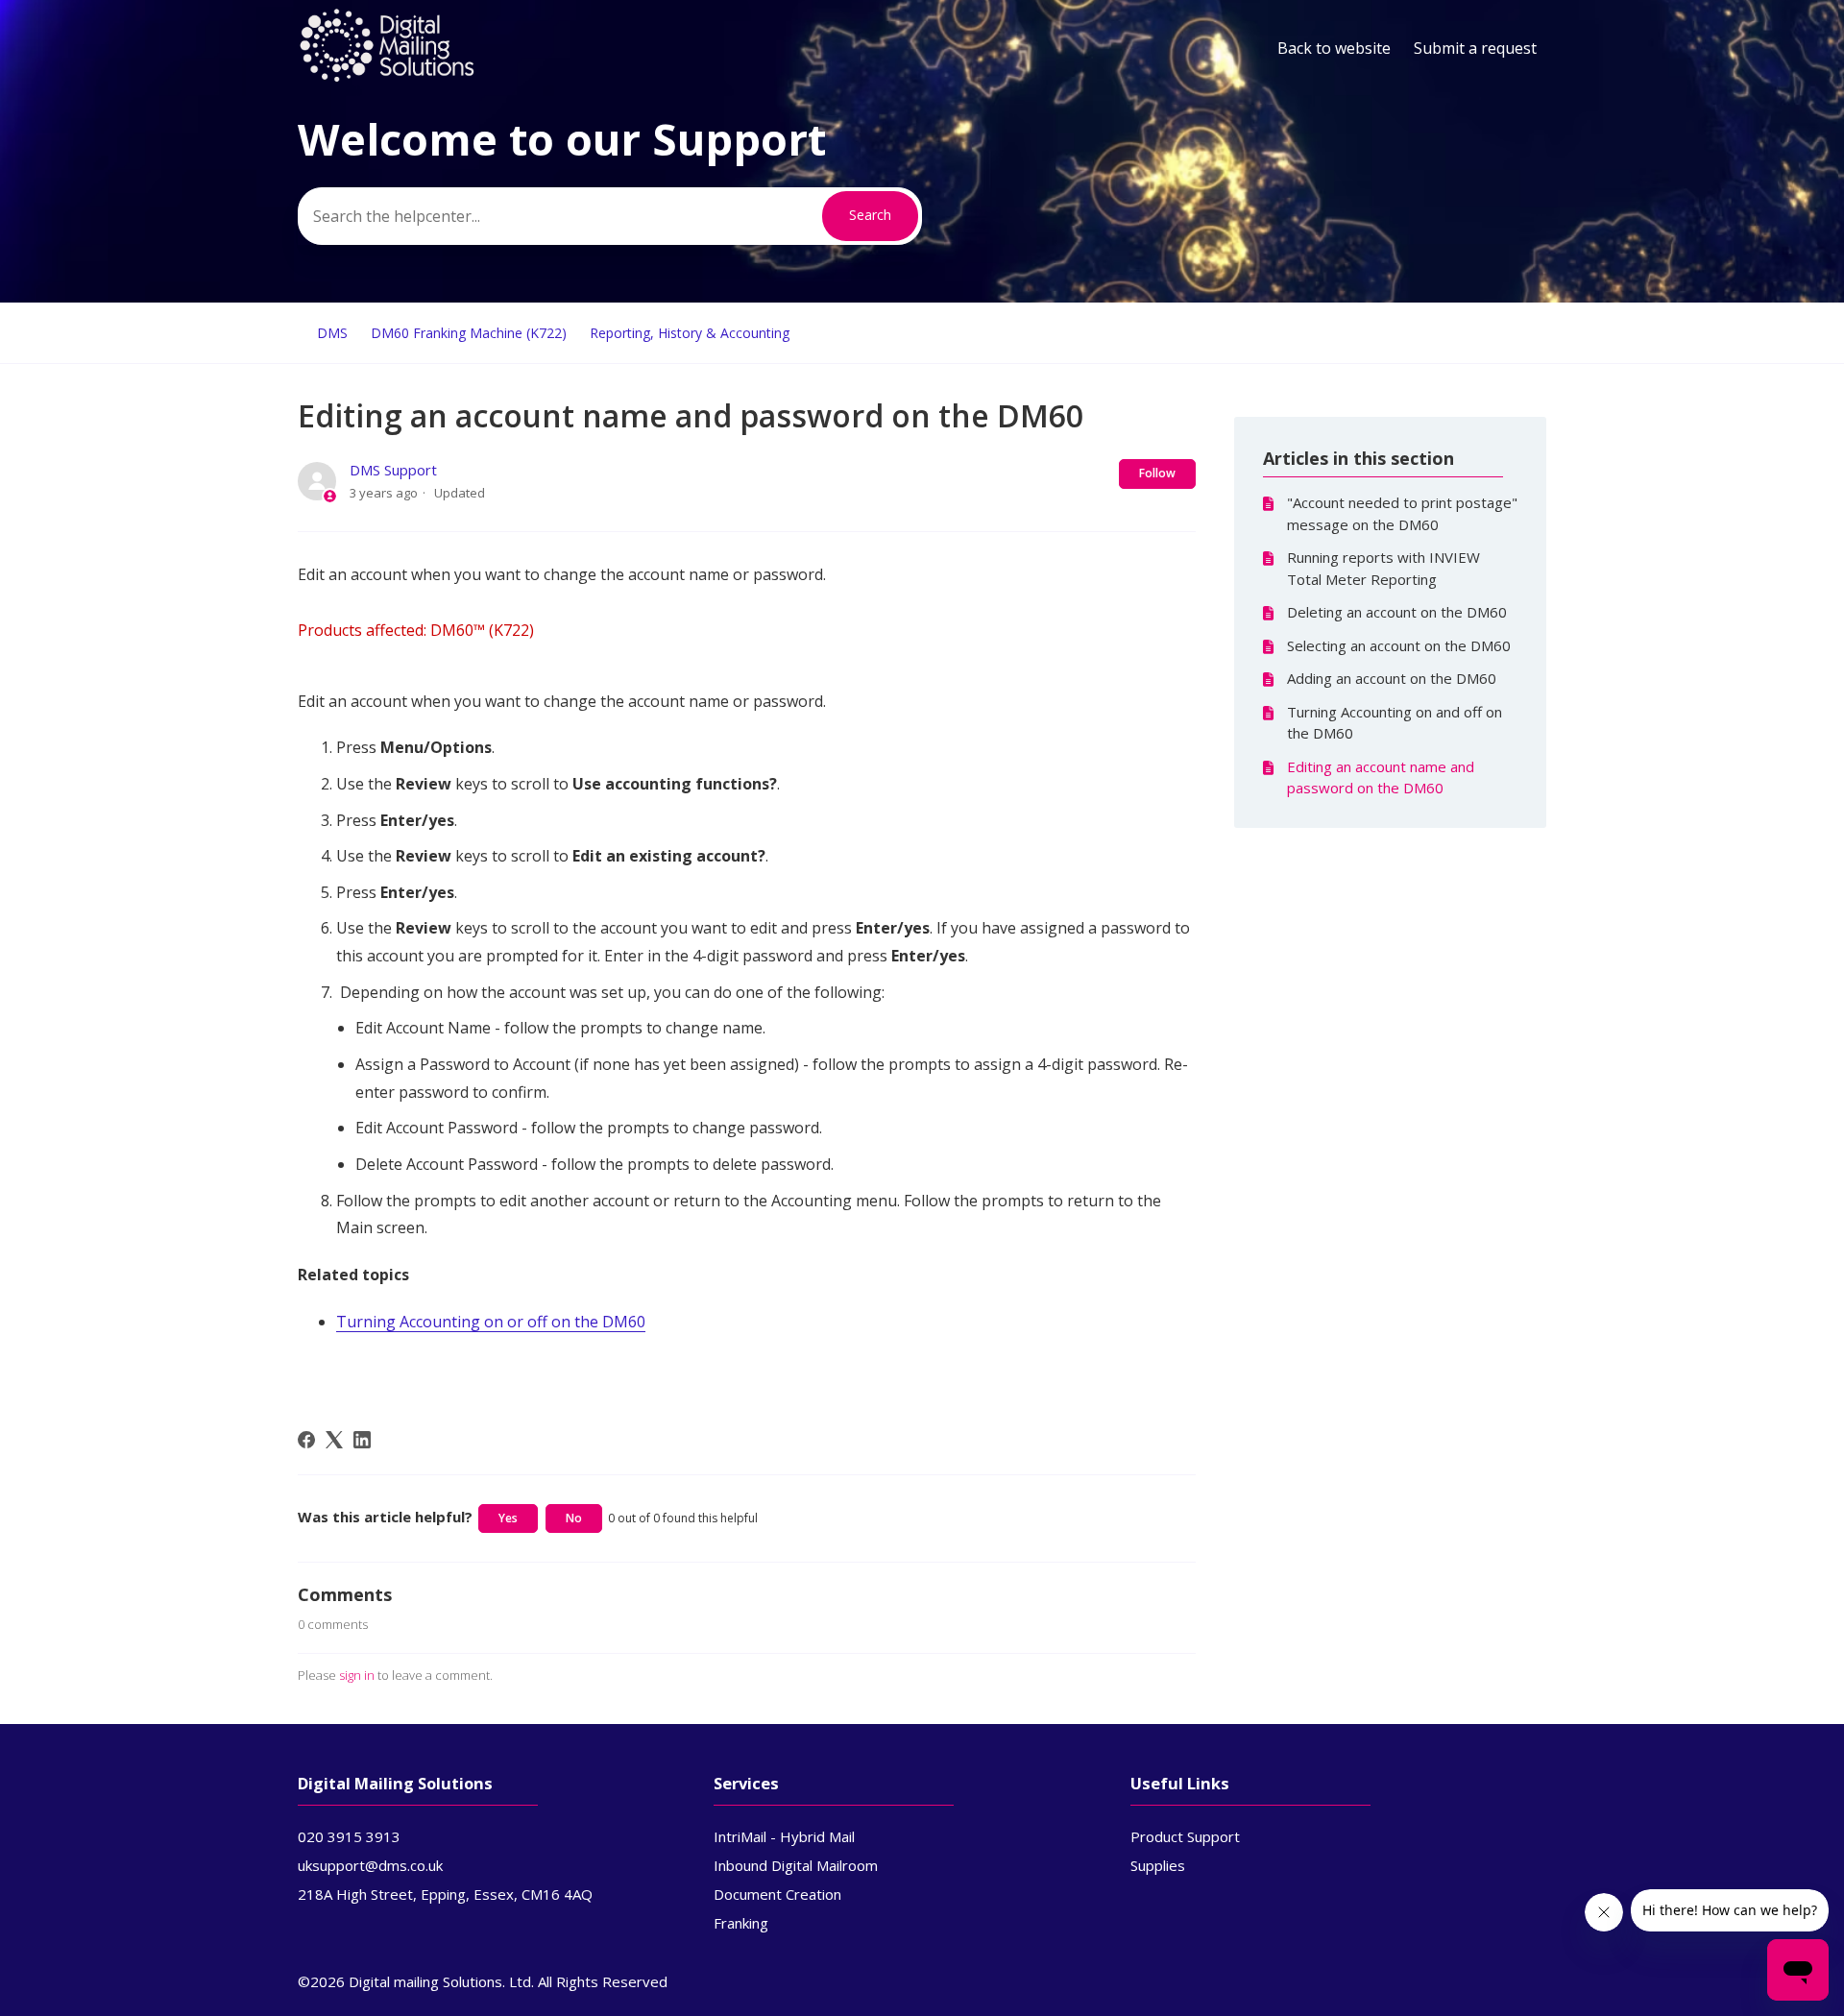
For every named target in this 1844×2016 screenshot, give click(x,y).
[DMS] (387, 78)
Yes (508, 1518)
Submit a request (1475, 48)
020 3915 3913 (349, 1836)
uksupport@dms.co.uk (370, 1865)
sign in (357, 1675)
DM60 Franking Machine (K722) (469, 333)
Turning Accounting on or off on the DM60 (491, 1322)
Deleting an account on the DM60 (1397, 612)
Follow (1157, 473)
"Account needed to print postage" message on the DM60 (1402, 513)
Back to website (1334, 48)
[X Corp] (334, 1440)
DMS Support (393, 470)
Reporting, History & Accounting (690, 333)
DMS (332, 333)
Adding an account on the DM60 (1392, 678)
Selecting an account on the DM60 (1399, 645)
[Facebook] (306, 1440)
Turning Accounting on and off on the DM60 (1395, 723)
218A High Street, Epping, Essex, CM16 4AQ (445, 1894)
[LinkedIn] (362, 1440)
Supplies (1158, 1865)
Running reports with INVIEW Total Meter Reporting (1383, 568)
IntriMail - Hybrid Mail (784, 1836)
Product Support (1185, 1836)
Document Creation (777, 1894)
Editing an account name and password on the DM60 (1381, 777)
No (574, 1518)
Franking (741, 1923)
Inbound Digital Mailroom (796, 1865)
